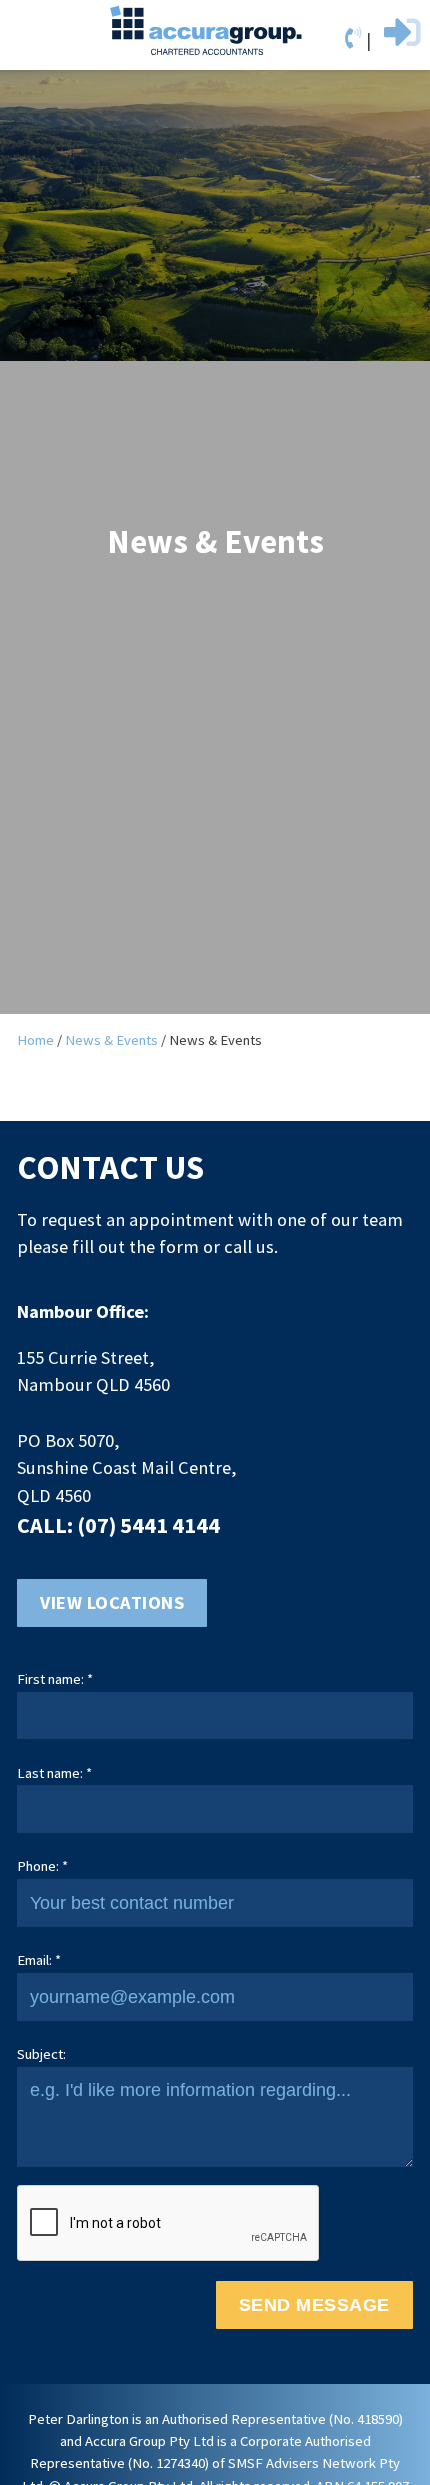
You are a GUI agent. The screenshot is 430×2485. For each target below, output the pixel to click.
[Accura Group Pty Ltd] (206, 30)
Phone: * (42, 1866)
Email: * (39, 1960)
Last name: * (54, 1773)
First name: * (55, 1679)
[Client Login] (398, 39)
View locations (112, 1602)
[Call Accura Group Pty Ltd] (355, 38)
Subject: (41, 2054)
